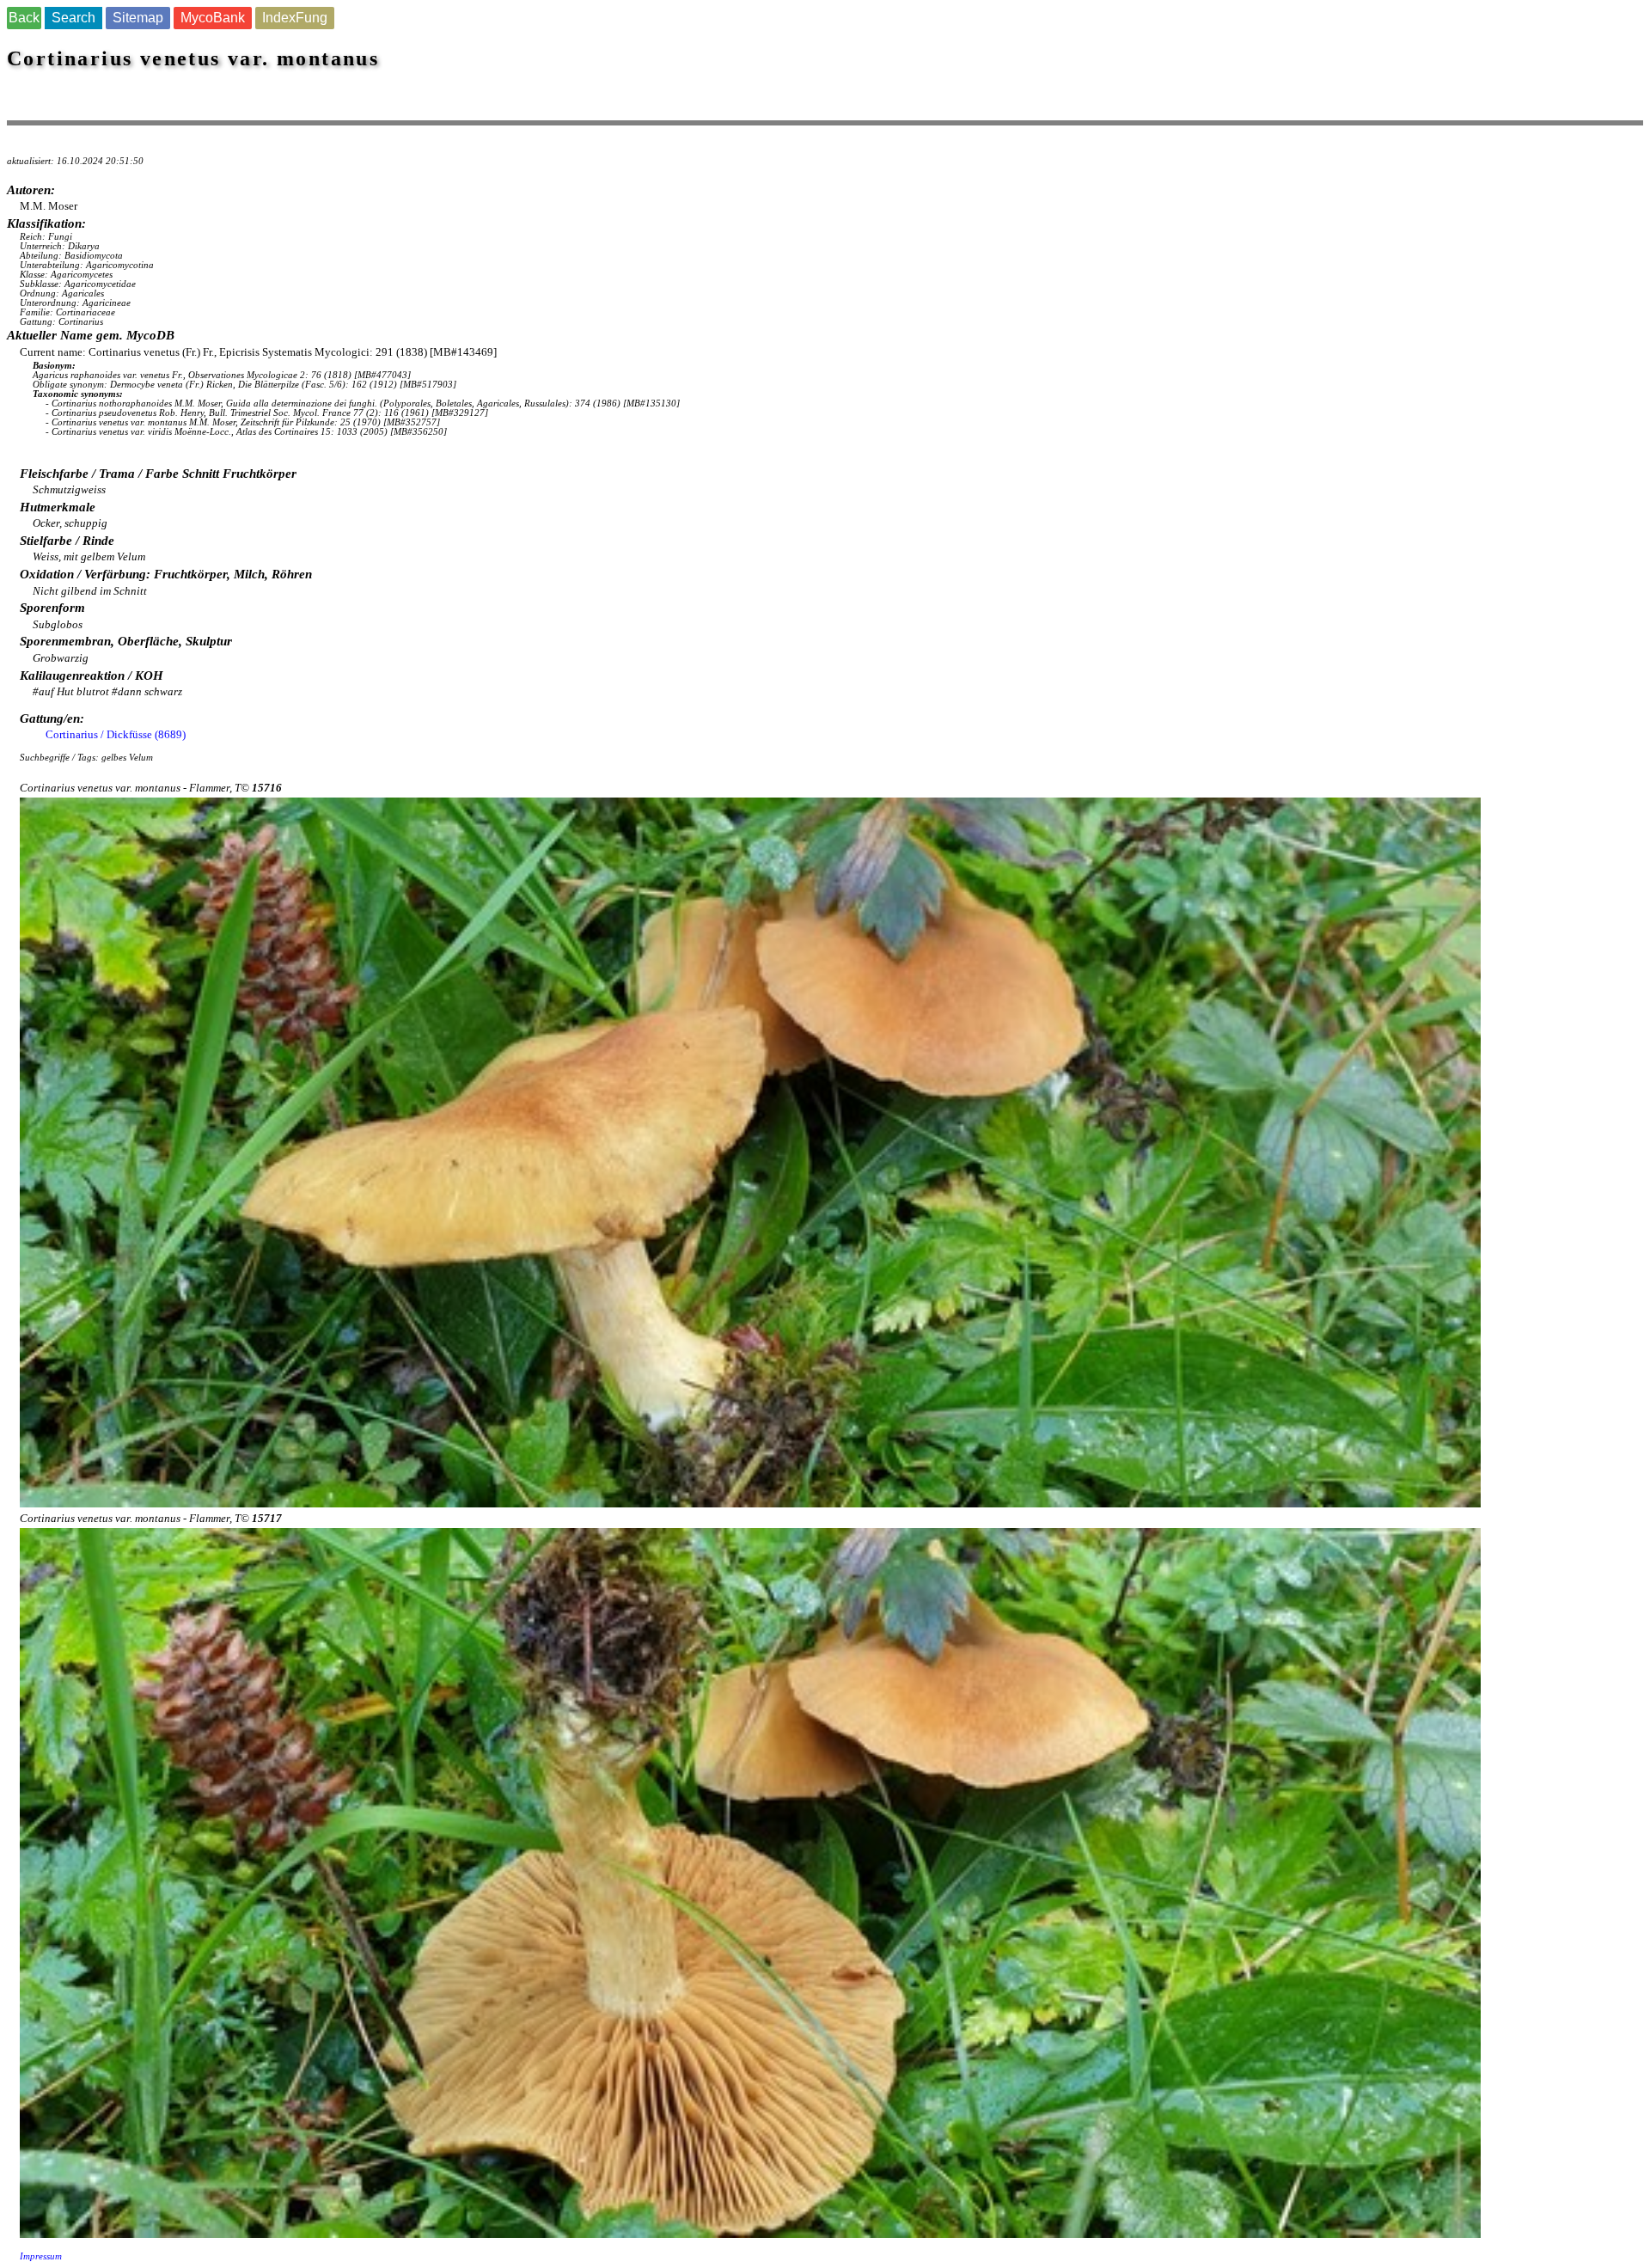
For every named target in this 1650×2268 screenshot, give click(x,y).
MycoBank (213, 18)
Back (24, 18)
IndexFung (295, 18)
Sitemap (138, 18)
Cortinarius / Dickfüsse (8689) (116, 734)
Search (73, 18)
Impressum (41, 2256)
